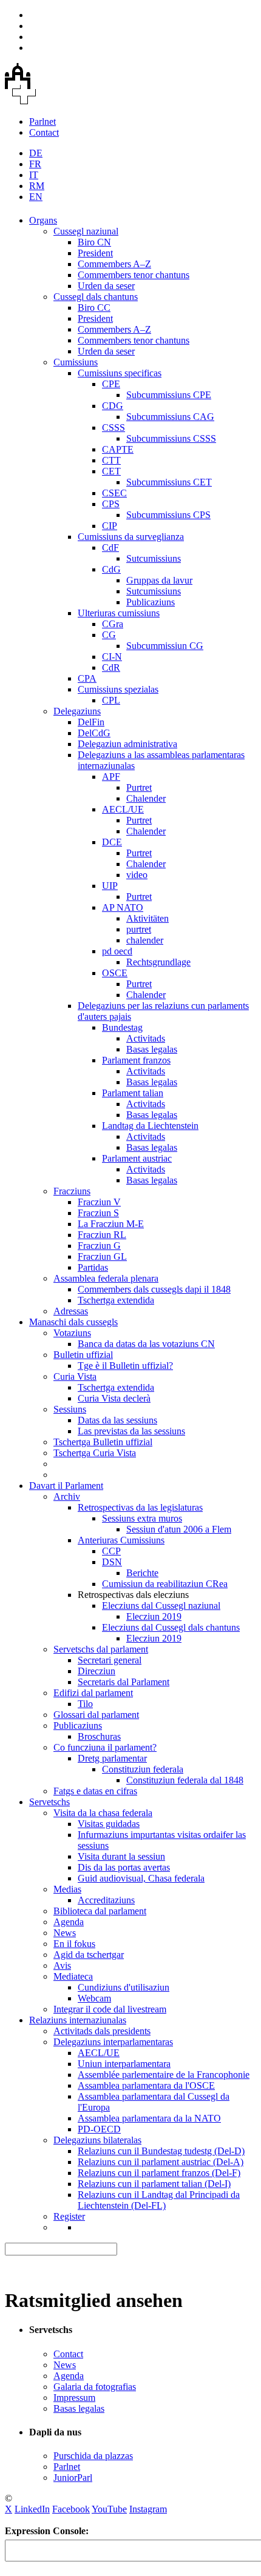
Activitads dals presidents (102, 2031)
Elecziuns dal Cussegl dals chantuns (171, 1627)
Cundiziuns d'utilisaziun (124, 1987)
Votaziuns (72, 1333)
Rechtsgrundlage (158, 962)
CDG (113, 406)
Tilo (85, 1704)
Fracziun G (99, 1246)
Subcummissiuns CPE (169, 395)
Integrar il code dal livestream (110, 2009)
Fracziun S (98, 1213)
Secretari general (110, 1660)
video (137, 875)
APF (111, 777)
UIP (110, 886)
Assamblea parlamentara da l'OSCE (146, 2085)
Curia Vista (75, 1376)
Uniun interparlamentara (124, 2064)
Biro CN (94, 242)
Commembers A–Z (114, 264)
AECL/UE (123, 809)
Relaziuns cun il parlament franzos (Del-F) (159, 2173)
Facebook (71, 2509)
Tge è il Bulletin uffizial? (125, 1366)
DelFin (91, 722)
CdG (111, 569)
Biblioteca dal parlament (100, 1911)
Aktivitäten (147, 918)
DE (36, 153)
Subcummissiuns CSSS (171, 438)
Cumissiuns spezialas (118, 689)
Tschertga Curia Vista (95, 1453)
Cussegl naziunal (86, 231)
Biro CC (94, 308)
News (65, 1933)
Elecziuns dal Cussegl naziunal (161, 1606)
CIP (110, 526)
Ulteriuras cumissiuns (119, 613)
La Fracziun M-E (111, 1224)
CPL (111, 700)
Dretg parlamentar (112, 1758)
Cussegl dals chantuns (96, 297)
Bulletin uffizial (83, 1355)
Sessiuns (70, 1409)
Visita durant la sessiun (121, 1856)
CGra (113, 624)
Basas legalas (152, 1049)
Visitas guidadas (109, 1824)
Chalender (146, 798)
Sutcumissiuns (154, 558)
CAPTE (118, 449)
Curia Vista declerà (114, 1398)
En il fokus (74, 1944)
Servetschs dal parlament (101, 1649)
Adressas (71, 1311)
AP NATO (123, 907)
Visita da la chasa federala (103, 1813)
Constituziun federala (143, 1769)
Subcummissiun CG (165, 646)
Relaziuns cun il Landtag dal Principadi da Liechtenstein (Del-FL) (159, 2200)
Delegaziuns (77, 711)
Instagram (148, 2509)
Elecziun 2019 (154, 1616)
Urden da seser (106, 286)
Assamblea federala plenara (106, 1278)
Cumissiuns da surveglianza (131, 537)
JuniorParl (73, 2478)
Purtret (139, 787)
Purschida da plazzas (93, 2456)
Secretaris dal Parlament (124, 1682)
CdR (111, 667)
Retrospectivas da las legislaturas (140, 1507)
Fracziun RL (102, 1235)
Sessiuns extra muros (142, 1518)
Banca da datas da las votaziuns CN (146, 1344)
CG (109, 635)
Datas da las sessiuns (117, 1420)
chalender (145, 940)
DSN (112, 1562)
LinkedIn (32, 2509)
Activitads (146, 1038)
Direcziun (97, 1671)
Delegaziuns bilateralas (97, 2140)
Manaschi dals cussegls (73, 1322)
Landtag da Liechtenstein (150, 1126)
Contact (44, 132)
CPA (87, 678)
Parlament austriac (137, 1158)
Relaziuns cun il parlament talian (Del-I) (154, 2184)
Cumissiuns (76, 362)
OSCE (115, 973)
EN (36, 197)
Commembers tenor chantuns (134, 275)
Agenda (69, 1922)
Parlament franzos (136, 1060)
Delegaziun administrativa (127, 744)
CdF (110, 547)
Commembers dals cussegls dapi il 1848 (154, 1289)
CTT (111, 460)
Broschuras (99, 1736)
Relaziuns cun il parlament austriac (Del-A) (161, 2162)
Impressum (74, 2398)
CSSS (114, 428)
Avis (62, 1965)
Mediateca (73, 1976)
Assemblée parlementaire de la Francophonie (164, 2075)
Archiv (67, 1496)
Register (69, 2216)
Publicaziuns (151, 602)
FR (35, 164)
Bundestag (122, 1027)
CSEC (114, 493)
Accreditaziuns (106, 1900)
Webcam (94, 1998)
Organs (43, 220)
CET (111, 471)
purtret (139, 929)
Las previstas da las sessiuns (131, 1431)
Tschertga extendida (116, 1300)
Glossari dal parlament (96, 1715)
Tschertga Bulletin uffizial (103, 1442)
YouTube (109, 2509)
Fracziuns (72, 1191)
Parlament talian (133, 1093)
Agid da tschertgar (89, 1955)
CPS (111, 504)
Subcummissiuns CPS (168, 515)
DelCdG (94, 733)
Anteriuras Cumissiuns (121, 1540)
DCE (112, 842)
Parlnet (42, 121)
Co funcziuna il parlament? (105, 1747)
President (95, 253)
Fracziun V (99, 1202)
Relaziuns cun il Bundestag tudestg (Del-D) (161, 2151)
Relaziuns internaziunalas (78, 2020)
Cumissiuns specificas (120, 373)
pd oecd (117, 951)
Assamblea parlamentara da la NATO (149, 2118)
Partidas (93, 1267)
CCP (111, 1551)
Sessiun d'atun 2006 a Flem (179, 1529)
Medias (67, 1889)
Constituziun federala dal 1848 (185, 1780)
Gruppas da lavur (159, 580)
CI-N (112, 657)
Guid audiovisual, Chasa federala (141, 1878)
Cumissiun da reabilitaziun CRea (165, 1584)
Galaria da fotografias (95, 2387)
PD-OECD (99, 2129)
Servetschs (49, 1802)
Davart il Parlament (66, 1486)
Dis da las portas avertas (124, 1867)
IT (34, 175)
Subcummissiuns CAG (170, 417)
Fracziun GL (102, 1256)
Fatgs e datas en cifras (95, 1791)
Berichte (142, 1573)
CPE (111, 384)
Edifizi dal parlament (93, 1693)
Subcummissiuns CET (169, 482)
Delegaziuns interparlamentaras (113, 2042)
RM (37, 186)
